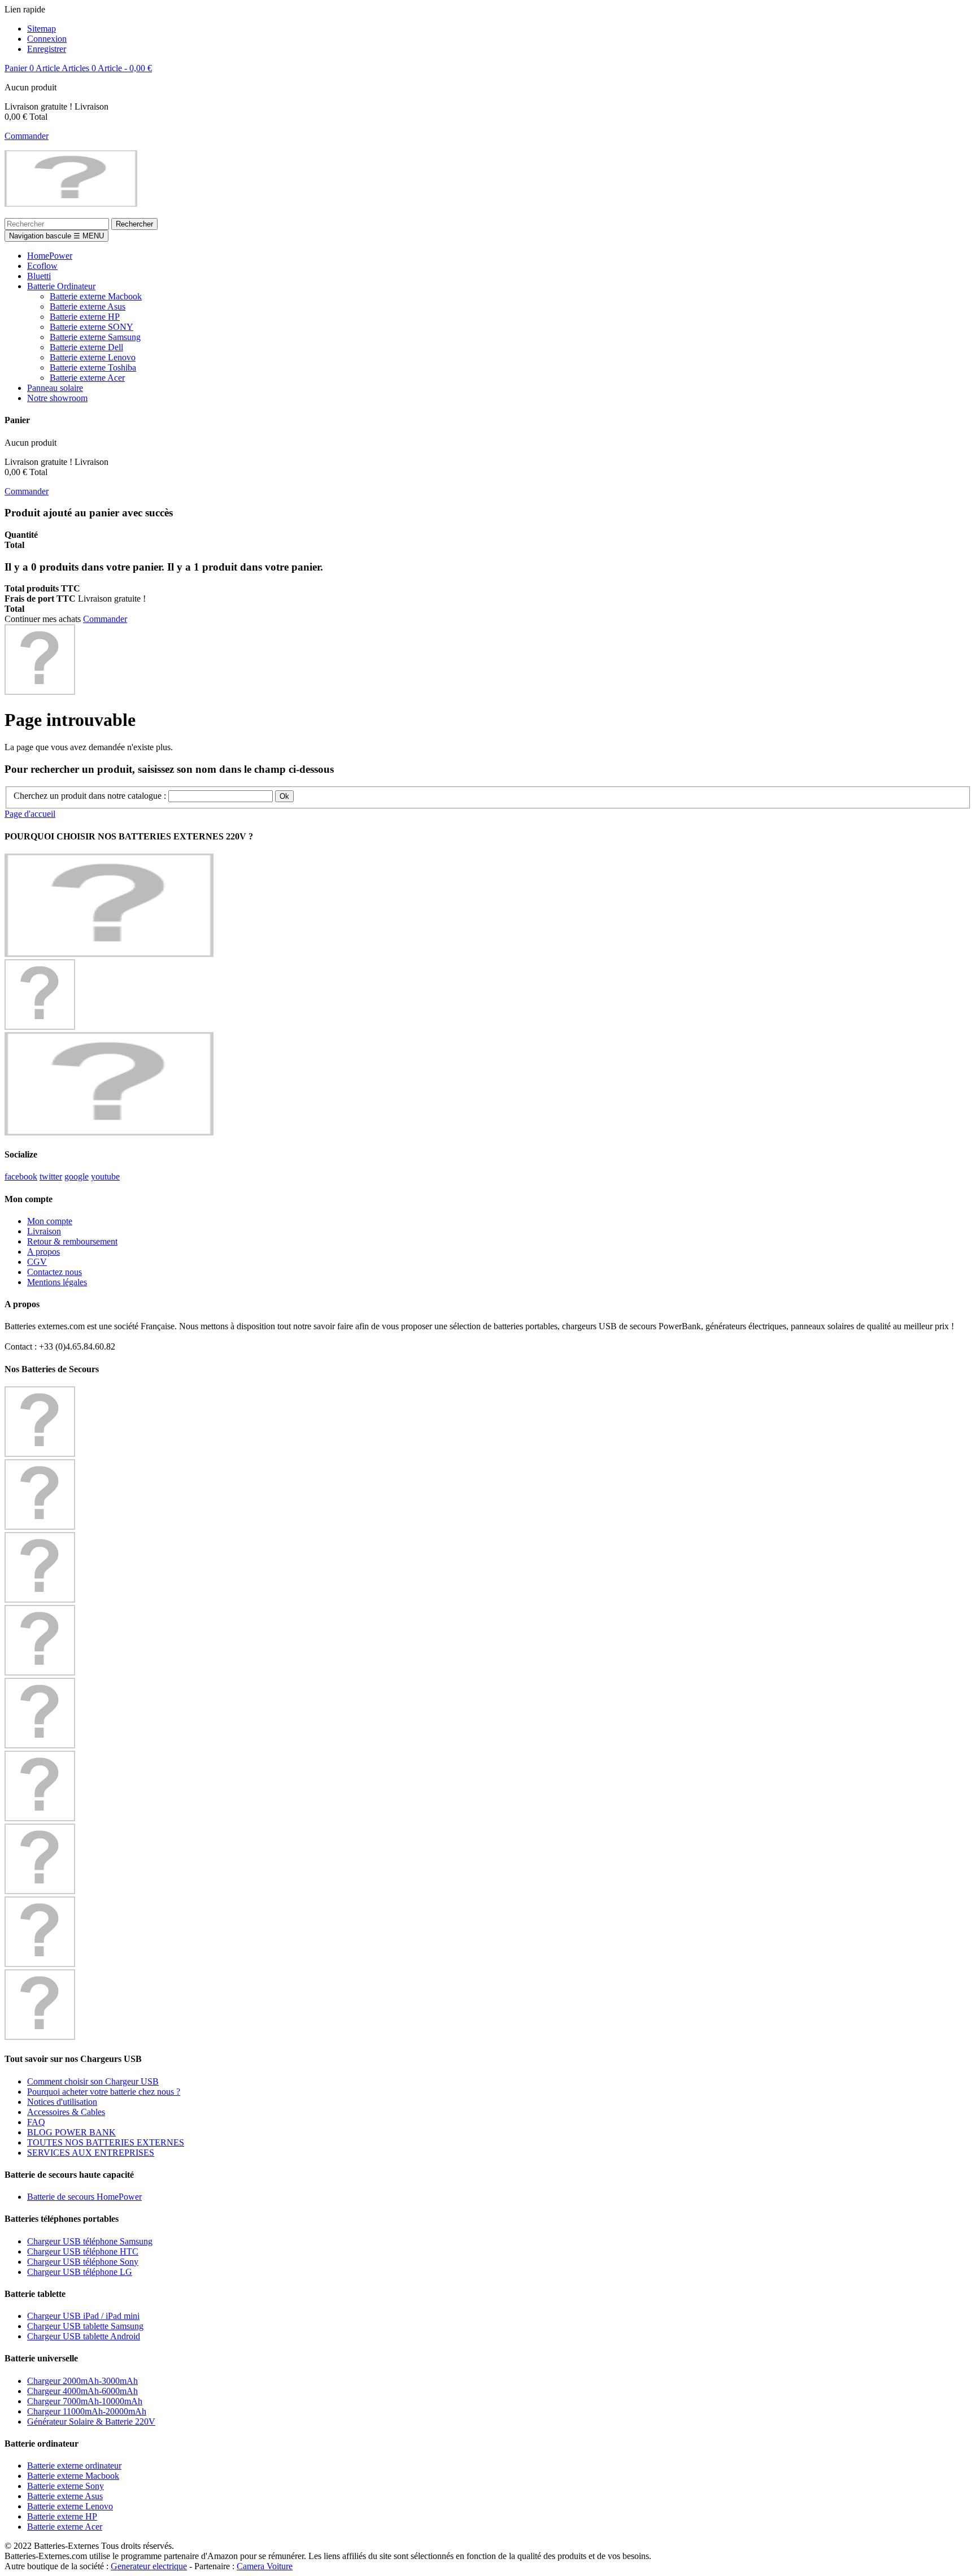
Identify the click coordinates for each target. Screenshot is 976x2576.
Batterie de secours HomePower (84, 2197)
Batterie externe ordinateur (74, 2466)
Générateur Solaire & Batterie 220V (91, 2421)
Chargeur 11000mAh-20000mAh (87, 2411)
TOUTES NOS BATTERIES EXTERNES (106, 2142)
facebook (21, 1176)
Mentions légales (57, 1282)
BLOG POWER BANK (71, 2132)
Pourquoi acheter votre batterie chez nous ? (104, 2092)
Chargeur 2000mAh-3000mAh (82, 2381)
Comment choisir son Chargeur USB (93, 2081)
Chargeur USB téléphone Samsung (90, 2241)
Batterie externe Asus (65, 2496)
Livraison (44, 1231)
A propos (43, 1252)
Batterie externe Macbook (73, 2476)
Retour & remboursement (72, 1241)
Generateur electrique (149, 2566)
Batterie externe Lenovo (70, 2506)
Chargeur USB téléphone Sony (83, 2262)
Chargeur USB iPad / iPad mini (83, 2316)
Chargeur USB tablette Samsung (85, 2326)
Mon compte (50, 1221)
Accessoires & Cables (66, 2112)
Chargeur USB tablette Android (84, 2336)
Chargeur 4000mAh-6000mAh (82, 2391)
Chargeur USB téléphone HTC (83, 2251)
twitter (51, 1176)
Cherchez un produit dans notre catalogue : (90, 796)
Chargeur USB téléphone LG (80, 2272)
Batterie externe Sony (66, 2486)
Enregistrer (47, 49)
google (77, 1176)
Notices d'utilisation (62, 2102)
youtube (105, 1176)
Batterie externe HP (62, 2516)
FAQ (36, 2122)
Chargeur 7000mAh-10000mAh (85, 2401)
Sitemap (42, 29)
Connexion (47, 39)
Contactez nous (55, 1272)
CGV (37, 1262)
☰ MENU (56, 236)
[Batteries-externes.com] (71, 204)
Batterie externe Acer (65, 2527)
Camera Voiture (265, 2566)
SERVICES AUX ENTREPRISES (91, 2153)
